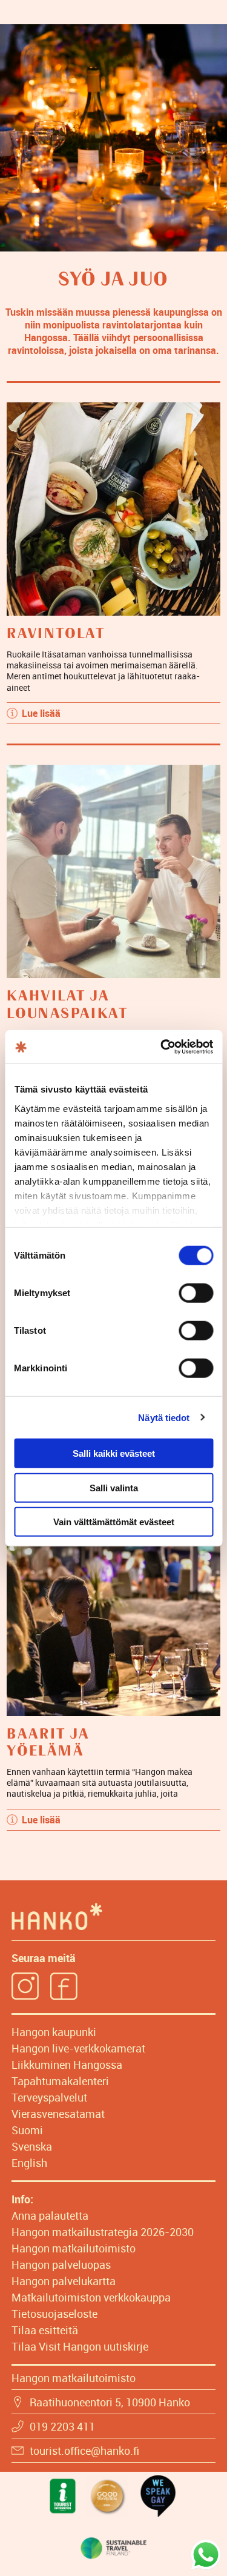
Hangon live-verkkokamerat (78, 2048)
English (29, 2163)
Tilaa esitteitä (45, 2330)
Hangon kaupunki (54, 2032)
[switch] (196, 1293)
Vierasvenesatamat (58, 2114)
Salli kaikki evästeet (114, 1453)
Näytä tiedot (164, 1417)
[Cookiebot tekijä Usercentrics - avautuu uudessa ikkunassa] (162, 1047)
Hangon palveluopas (61, 2265)
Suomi (27, 2130)
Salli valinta (114, 1487)
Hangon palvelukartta (64, 2281)
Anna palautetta (50, 2215)
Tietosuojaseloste (54, 2314)
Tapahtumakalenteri (60, 2081)
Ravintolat (56, 634)
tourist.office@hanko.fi (84, 2451)
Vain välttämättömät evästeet (114, 1522)
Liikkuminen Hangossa (67, 2065)
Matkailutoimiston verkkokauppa (91, 2297)
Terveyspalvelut (49, 2097)
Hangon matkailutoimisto (74, 2248)
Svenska (32, 2146)
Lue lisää (41, 713)
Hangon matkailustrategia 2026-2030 (103, 2232)
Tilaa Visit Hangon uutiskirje (80, 2346)
